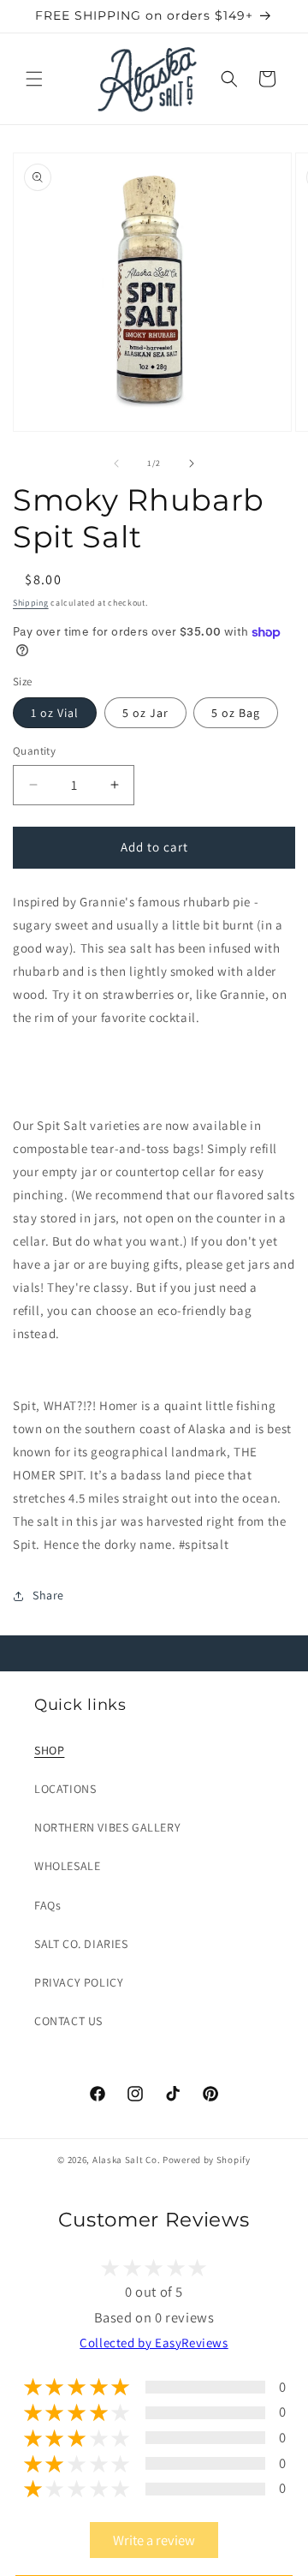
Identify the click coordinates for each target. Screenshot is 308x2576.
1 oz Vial (55, 713)
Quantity (34, 751)
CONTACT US (68, 2021)
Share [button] (48, 1595)
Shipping (31, 603)
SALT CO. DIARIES (81, 1944)
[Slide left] (116, 463)
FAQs (47, 1905)
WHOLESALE (67, 1866)
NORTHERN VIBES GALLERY (107, 1827)
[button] (34, 79)
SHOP (49, 1750)
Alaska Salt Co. (127, 2160)
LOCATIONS (65, 1789)
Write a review (154, 2540)
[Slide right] (192, 463)
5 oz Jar (145, 713)
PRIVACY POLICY (79, 1982)
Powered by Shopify (207, 2160)
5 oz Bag (236, 713)
